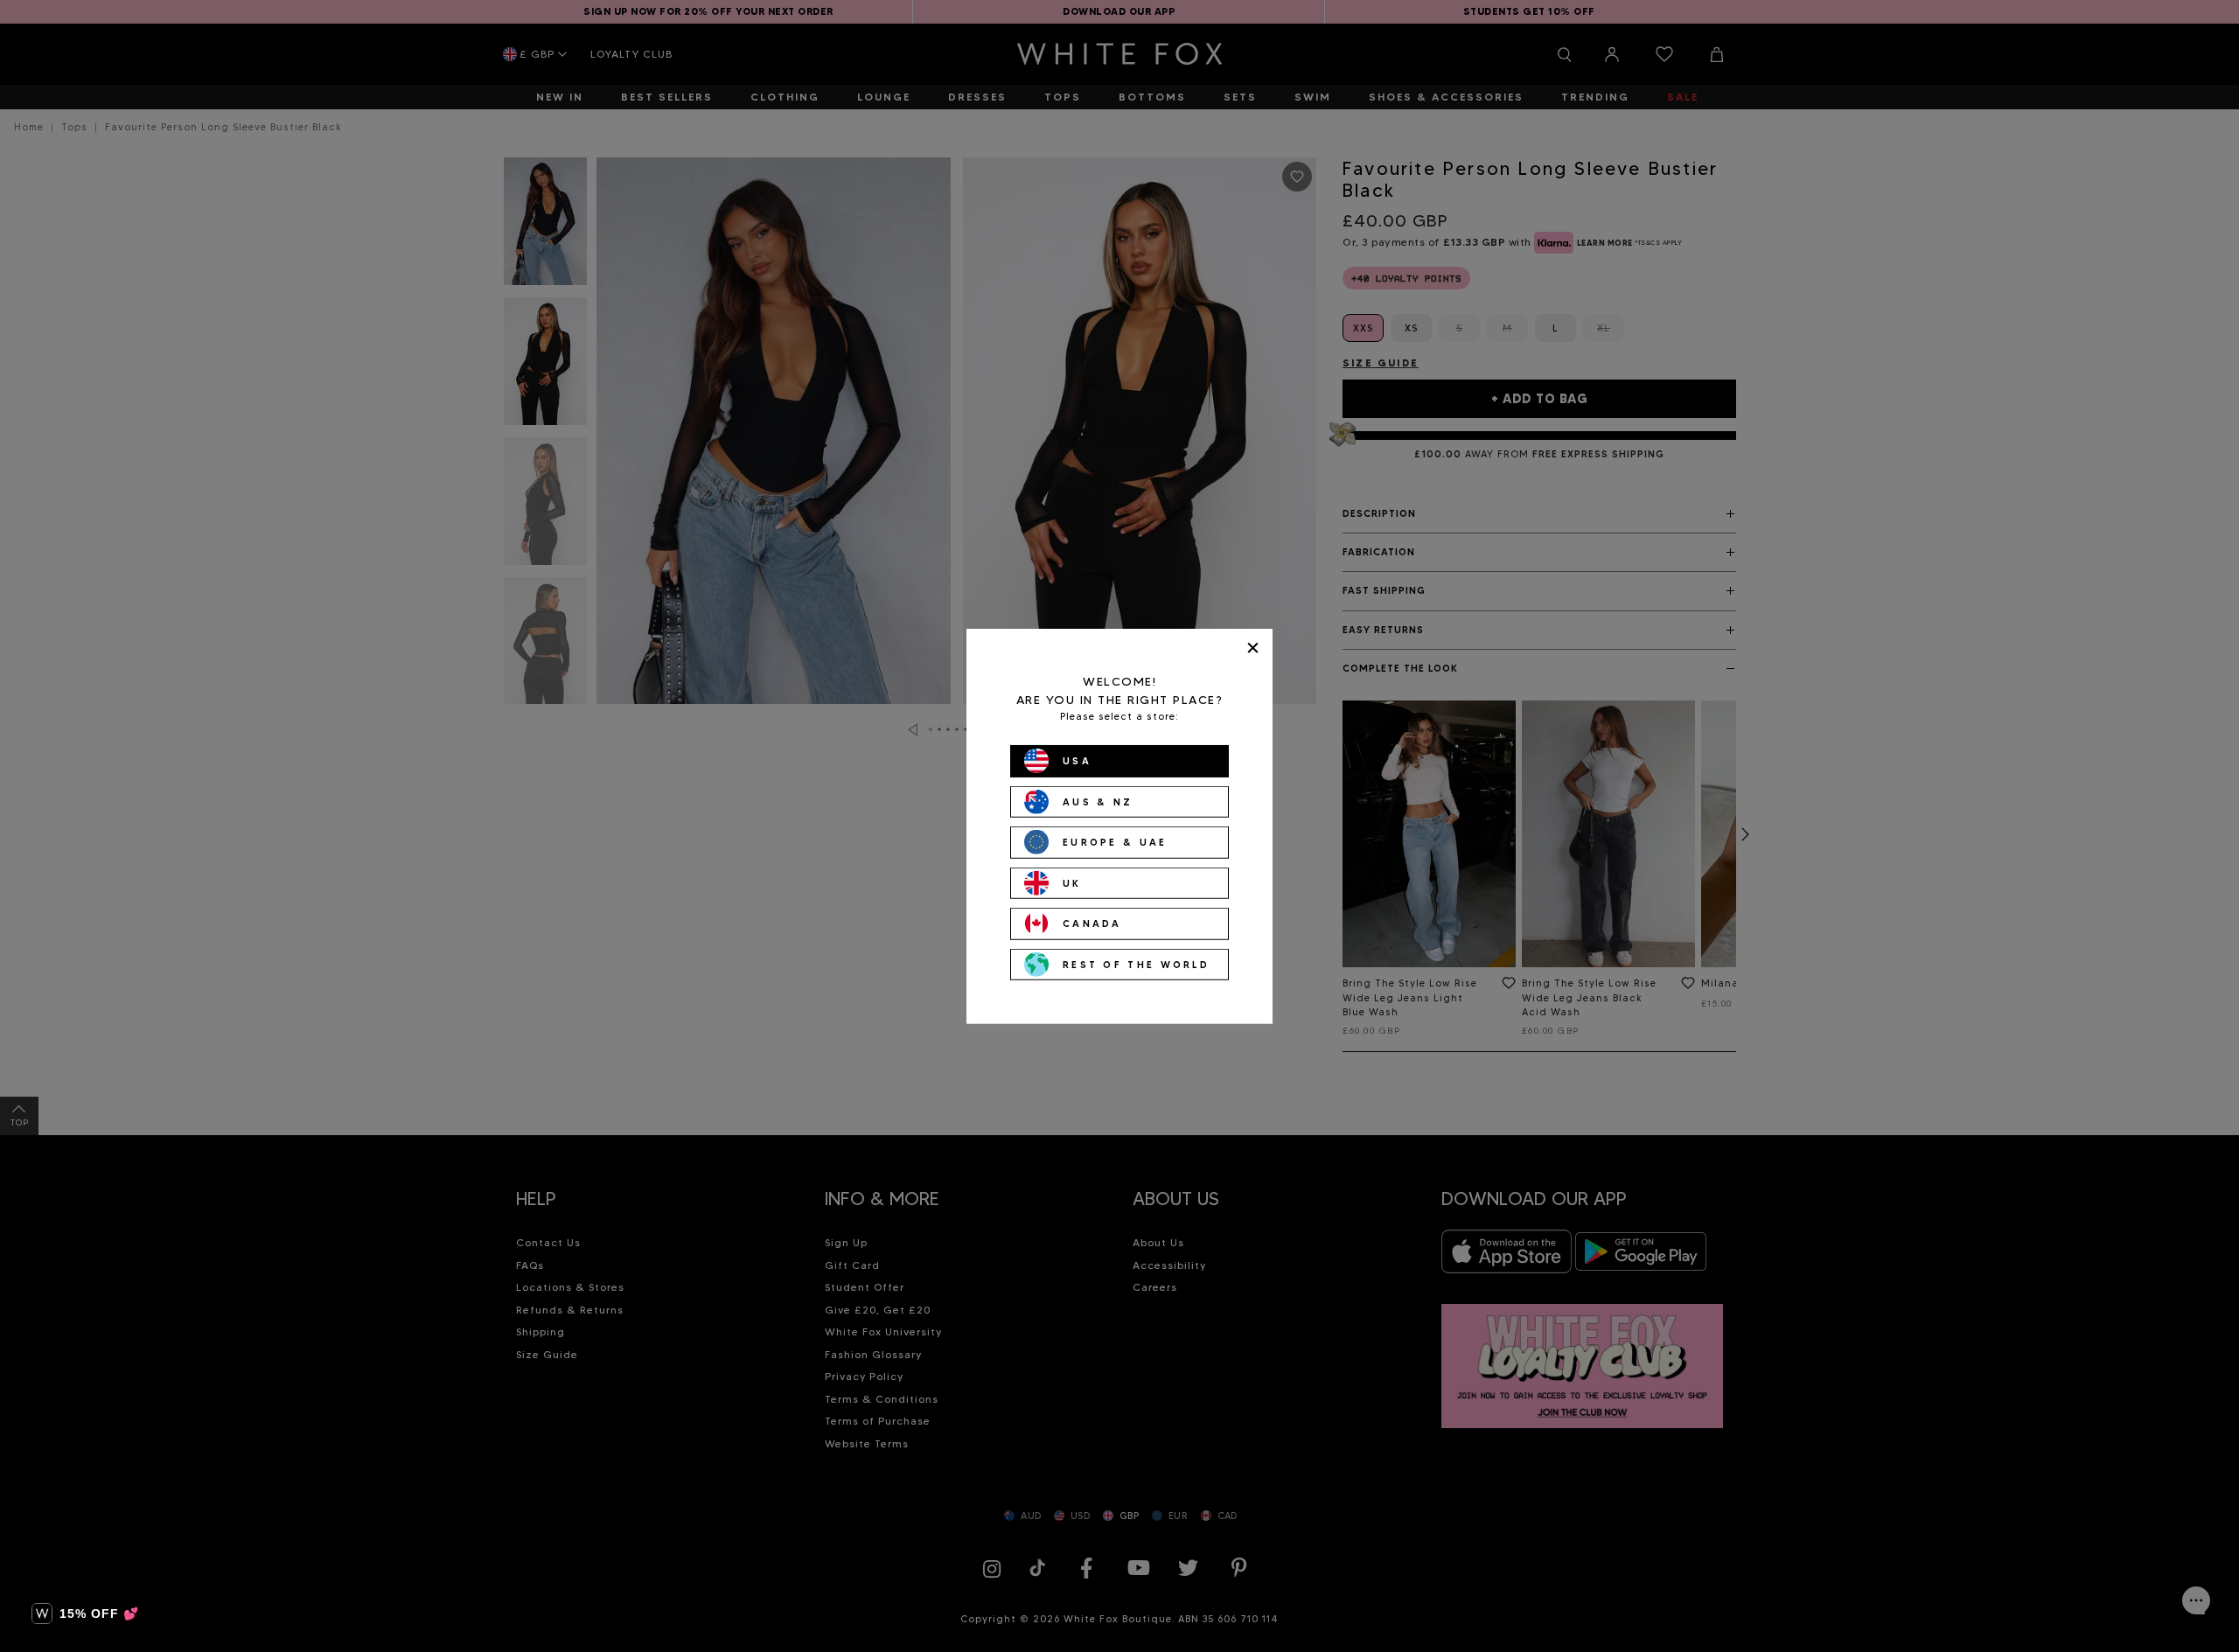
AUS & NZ (1098, 801)
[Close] (1253, 648)
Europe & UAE (1115, 842)
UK (1072, 882)
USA (1077, 761)
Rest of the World (1136, 964)
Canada (1092, 924)
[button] (85, 1614)
